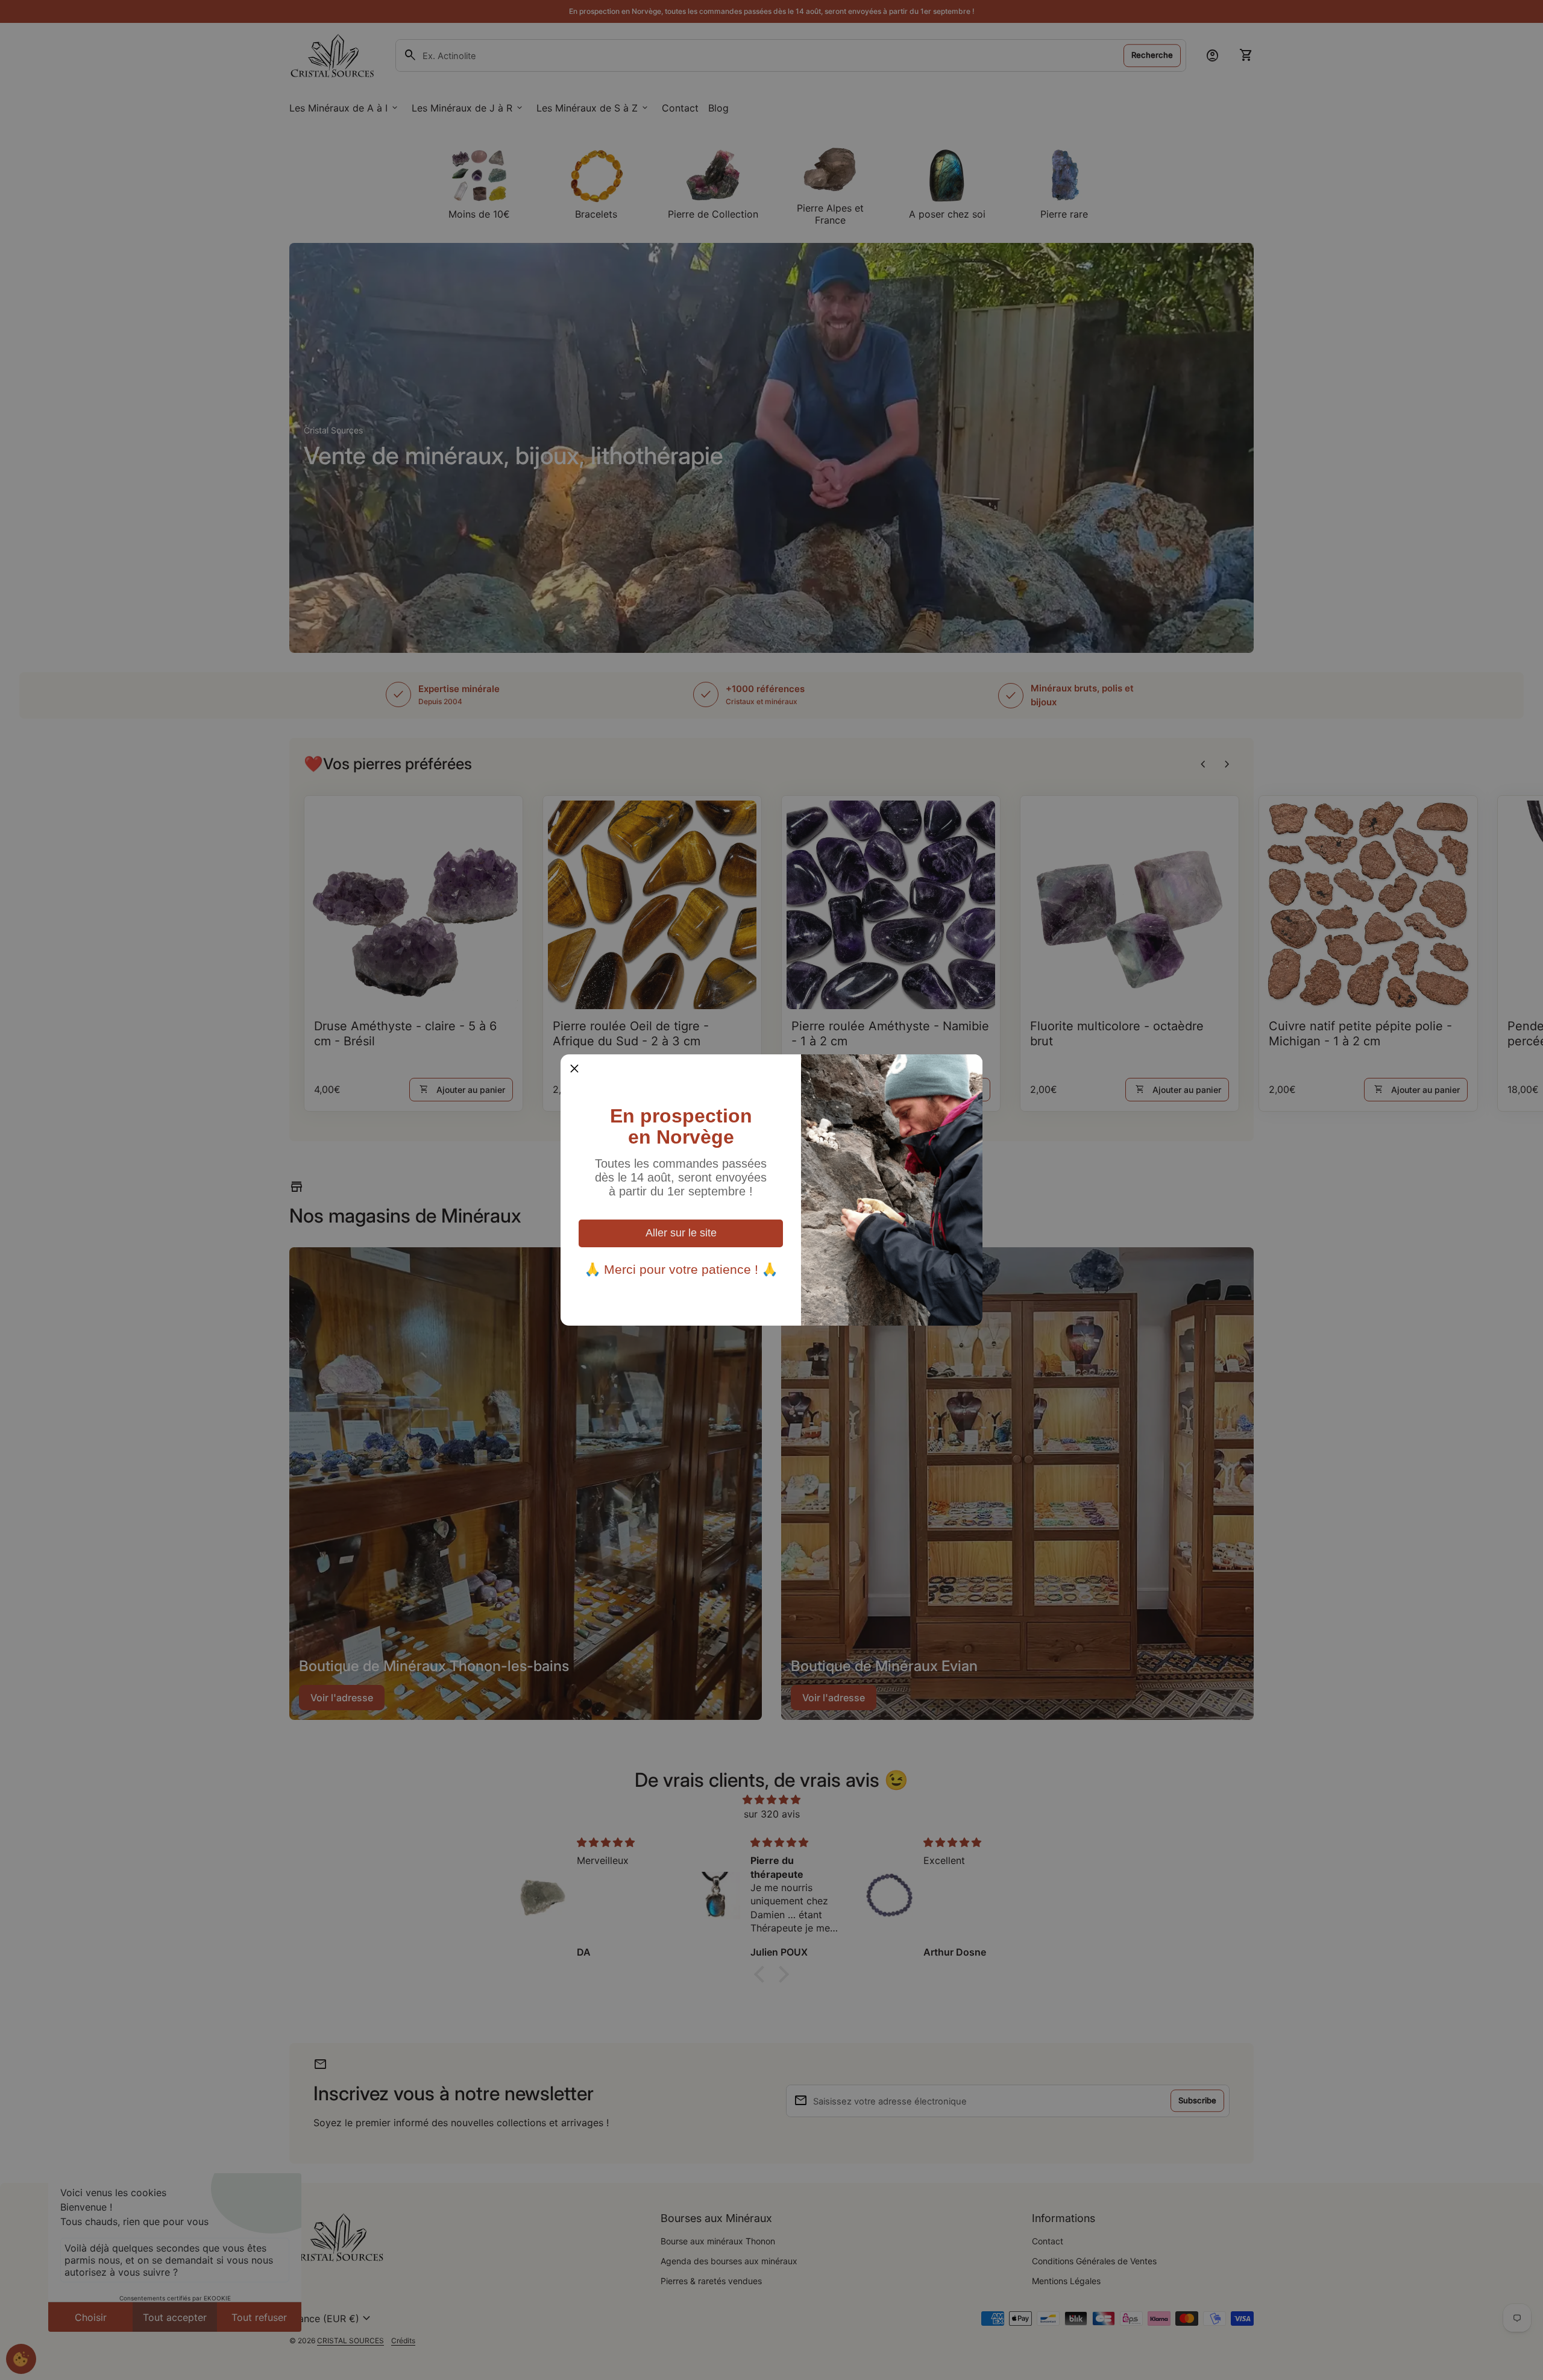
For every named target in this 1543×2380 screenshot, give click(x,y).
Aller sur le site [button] (681, 1233)
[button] (574, 1068)
